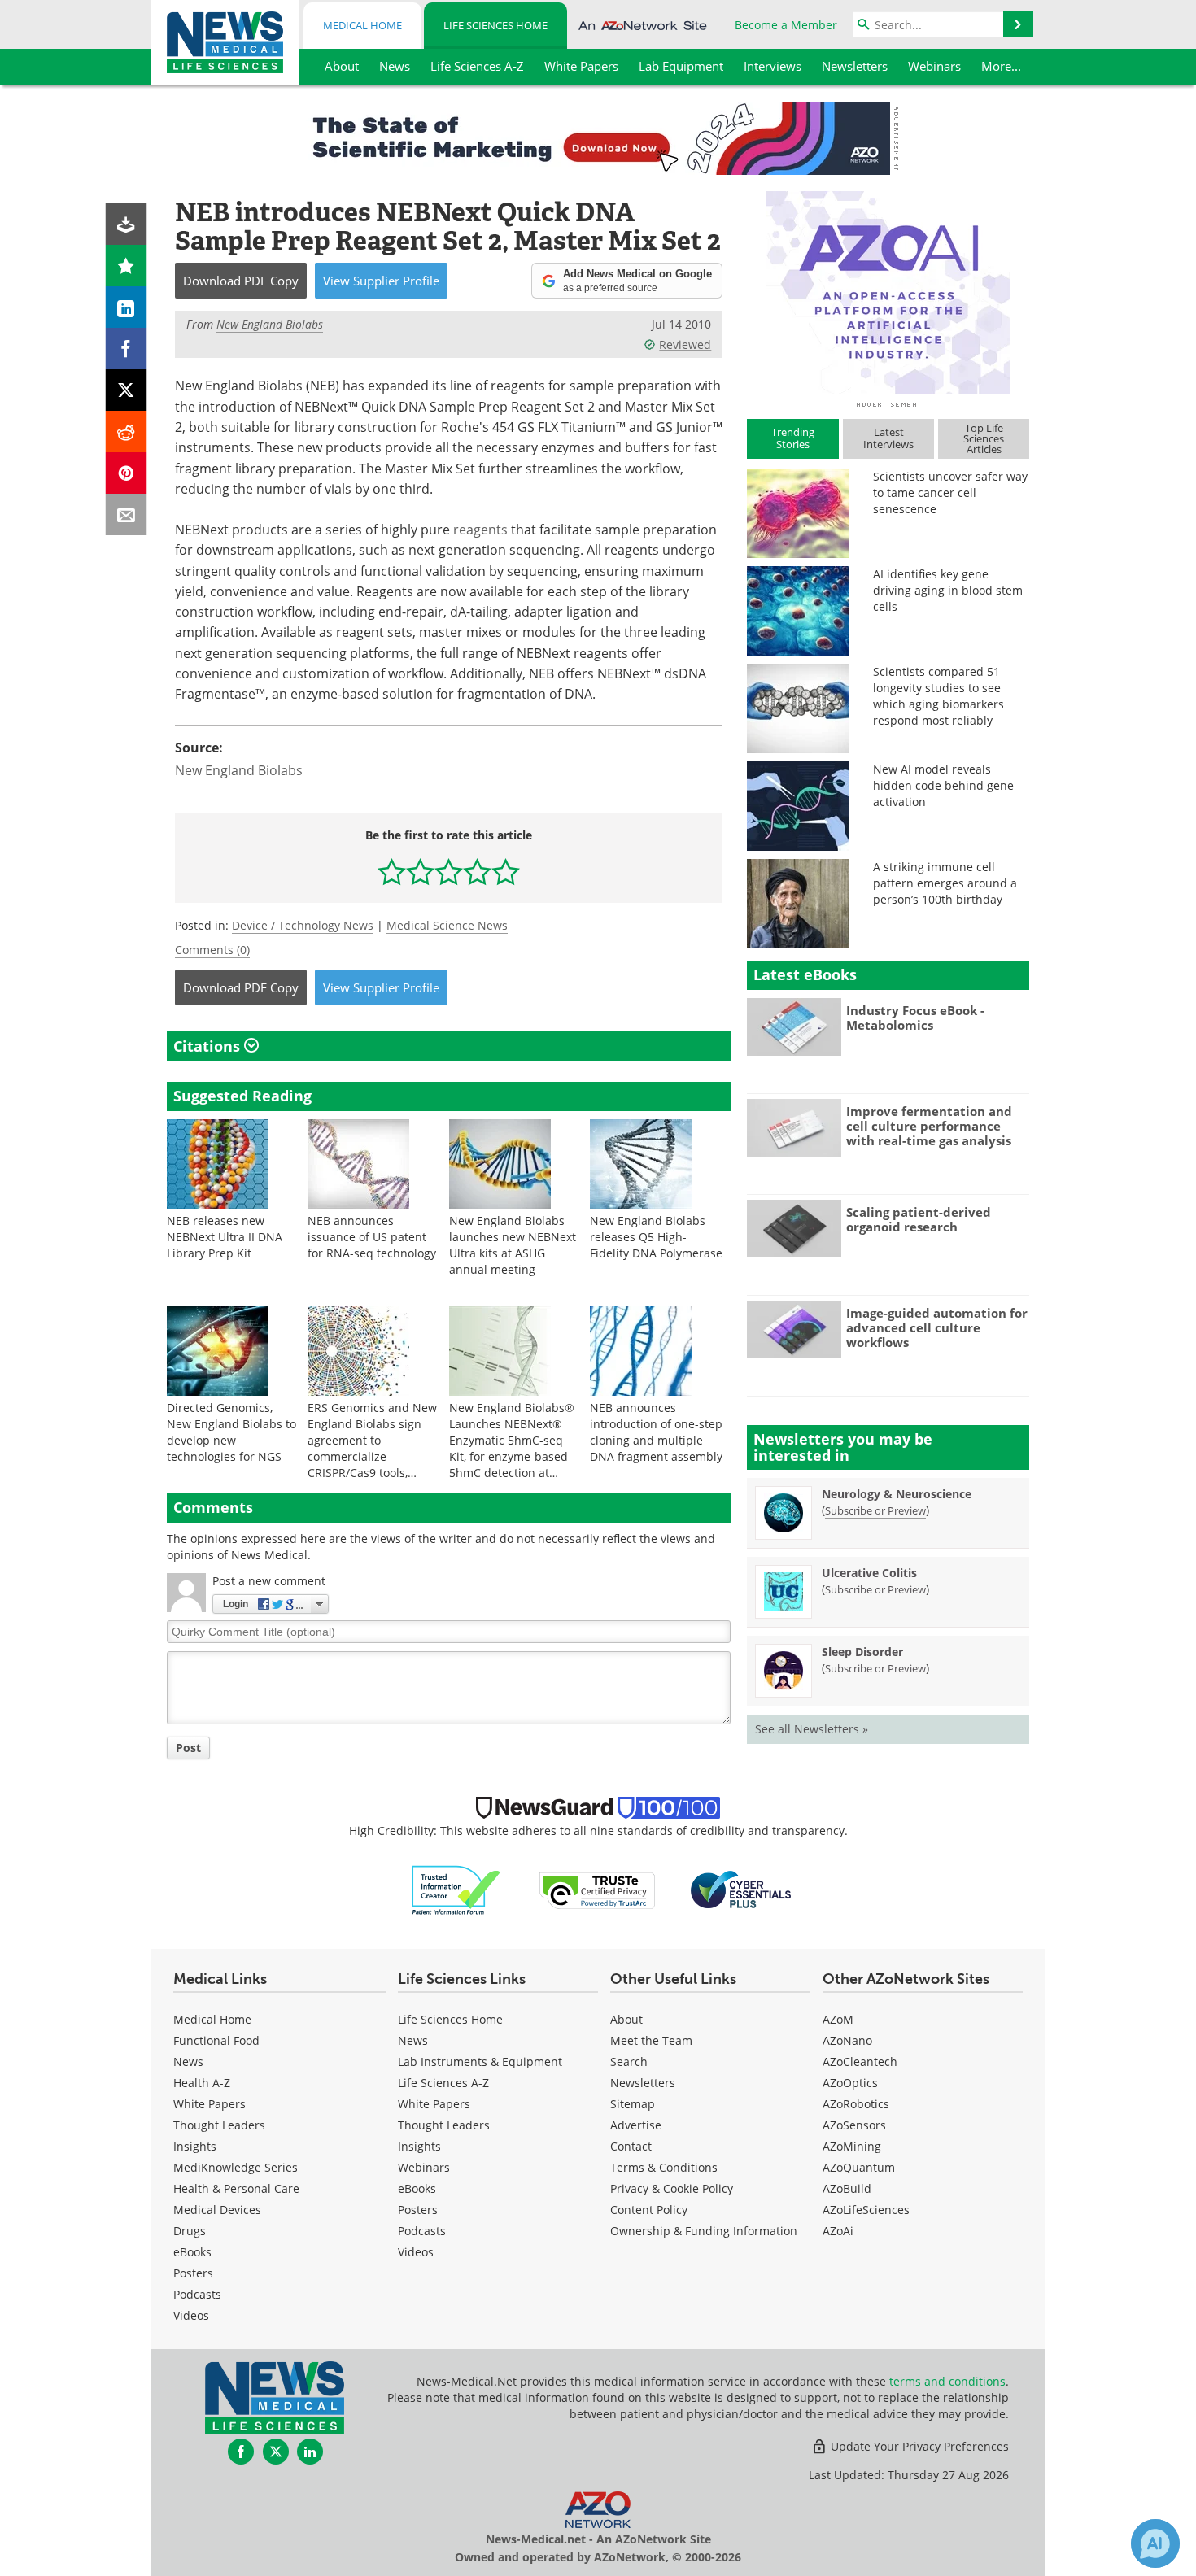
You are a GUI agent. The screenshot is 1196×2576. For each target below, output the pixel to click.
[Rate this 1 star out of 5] (392, 872)
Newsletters (643, 2083)
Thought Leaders (219, 2125)
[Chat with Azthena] (1155, 2543)
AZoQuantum (859, 2167)
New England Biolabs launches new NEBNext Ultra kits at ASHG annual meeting (513, 1245)
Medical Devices (217, 2210)
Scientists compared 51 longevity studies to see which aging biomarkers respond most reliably (938, 696)
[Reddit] (127, 432)
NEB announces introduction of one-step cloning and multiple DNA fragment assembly (656, 1432)
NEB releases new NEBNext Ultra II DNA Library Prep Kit (225, 1237)
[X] (127, 390)
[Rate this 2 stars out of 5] (420, 872)
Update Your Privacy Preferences (918, 2446)
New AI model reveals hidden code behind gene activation (943, 785)
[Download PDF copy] (127, 224)
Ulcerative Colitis (869, 1573)
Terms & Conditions (664, 2167)
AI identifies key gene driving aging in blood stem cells (948, 590)
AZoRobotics (856, 2104)
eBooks (192, 2252)
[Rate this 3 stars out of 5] (449, 872)
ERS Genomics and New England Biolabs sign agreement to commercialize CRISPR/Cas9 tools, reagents (372, 1448)
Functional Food (216, 2040)
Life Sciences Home (495, 25)
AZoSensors (854, 2125)
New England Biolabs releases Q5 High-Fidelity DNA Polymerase (656, 1237)
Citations (209, 1046)
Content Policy (649, 2210)
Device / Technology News (303, 925)
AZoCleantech (860, 2062)
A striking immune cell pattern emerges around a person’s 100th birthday (945, 883)
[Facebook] (127, 349)
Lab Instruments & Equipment (480, 2062)
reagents (480, 529)
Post (188, 1748)
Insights (195, 2146)
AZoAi (838, 2231)
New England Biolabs (239, 770)
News (188, 2062)
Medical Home (362, 25)
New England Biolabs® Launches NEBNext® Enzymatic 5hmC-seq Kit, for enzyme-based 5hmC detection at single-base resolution (512, 1448)
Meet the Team (651, 2040)
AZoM (838, 2019)
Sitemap (633, 2104)
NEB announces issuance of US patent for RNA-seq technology (372, 1237)
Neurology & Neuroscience (897, 1494)
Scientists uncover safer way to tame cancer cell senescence (950, 493)
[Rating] (127, 266)
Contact (631, 2146)
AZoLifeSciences (866, 2210)
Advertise (636, 2125)
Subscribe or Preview (875, 1510)
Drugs (190, 2231)
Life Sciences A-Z (443, 2083)
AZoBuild (847, 2188)
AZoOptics (850, 2083)
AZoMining (852, 2146)
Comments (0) (212, 950)
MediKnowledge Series (236, 2167)
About (626, 2019)
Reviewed (685, 344)
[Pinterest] (127, 473)
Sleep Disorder (862, 1652)
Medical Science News (447, 925)
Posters (193, 2273)
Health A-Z (202, 2083)
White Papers (210, 2104)
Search (629, 2062)
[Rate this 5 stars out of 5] (506, 872)
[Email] (127, 514)
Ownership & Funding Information (704, 2231)
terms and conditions (947, 2381)
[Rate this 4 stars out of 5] (477, 872)
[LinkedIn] (127, 307)
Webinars (424, 2167)
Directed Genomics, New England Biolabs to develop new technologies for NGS (231, 1432)
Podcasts (197, 2294)
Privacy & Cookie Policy (672, 2188)
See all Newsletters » (812, 1729)
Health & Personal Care (236, 2188)
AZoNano (847, 2040)
